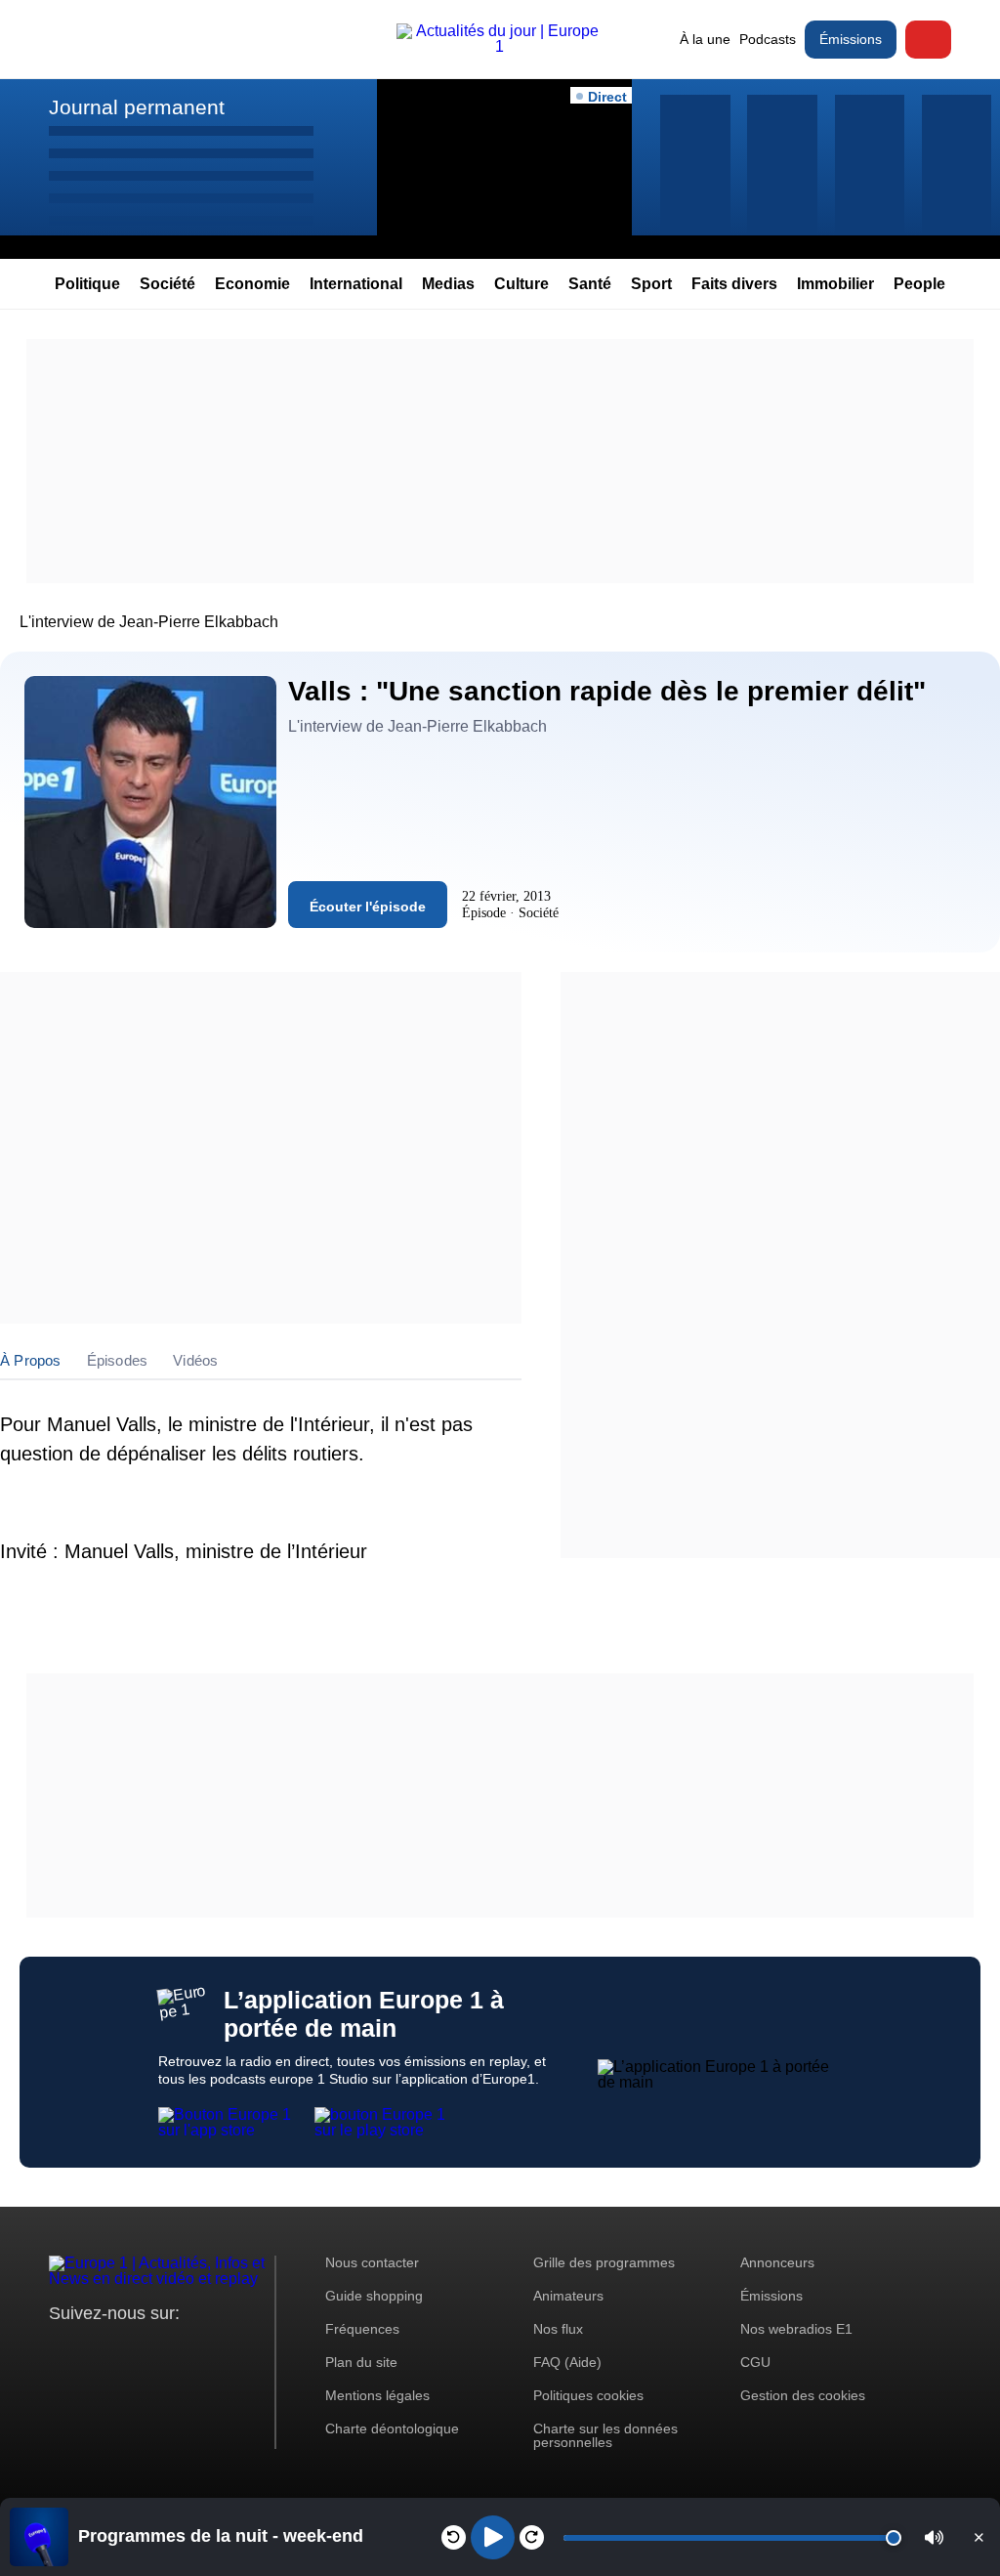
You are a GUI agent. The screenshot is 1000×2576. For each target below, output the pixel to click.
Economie (252, 284)
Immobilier (835, 284)
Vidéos (195, 1360)
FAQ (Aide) (567, 2362)
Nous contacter (372, 2262)
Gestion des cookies (803, 2395)
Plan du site (361, 2362)
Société (167, 284)
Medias (448, 284)
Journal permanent (137, 107)
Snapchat (194, 2350)
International (356, 284)
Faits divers (734, 284)
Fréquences (362, 2329)
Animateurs (568, 2296)
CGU (755, 2362)
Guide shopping (374, 2296)
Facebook (127, 2350)
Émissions (851, 39)
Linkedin (227, 2350)
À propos (31, 1360)
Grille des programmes (604, 2262)
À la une (705, 39)
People (919, 284)
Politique (87, 284)
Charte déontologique (392, 2428)
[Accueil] (500, 46)
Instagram (94, 2350)
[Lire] (493, 2537)
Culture (521, 284)
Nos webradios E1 (796, 2329)
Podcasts (768, 39)
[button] (934, 2537)
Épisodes (118, 1360)
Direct (928, 40)
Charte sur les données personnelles (605, 2435)
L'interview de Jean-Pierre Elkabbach (149, 622)
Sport (651, 284)
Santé (590, 284)
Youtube (161, 2350)
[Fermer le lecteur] (979, 2537)
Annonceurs (777, 2262)
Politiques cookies (588, 2395)
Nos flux (558, 2329)
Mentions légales (377, 2395)
